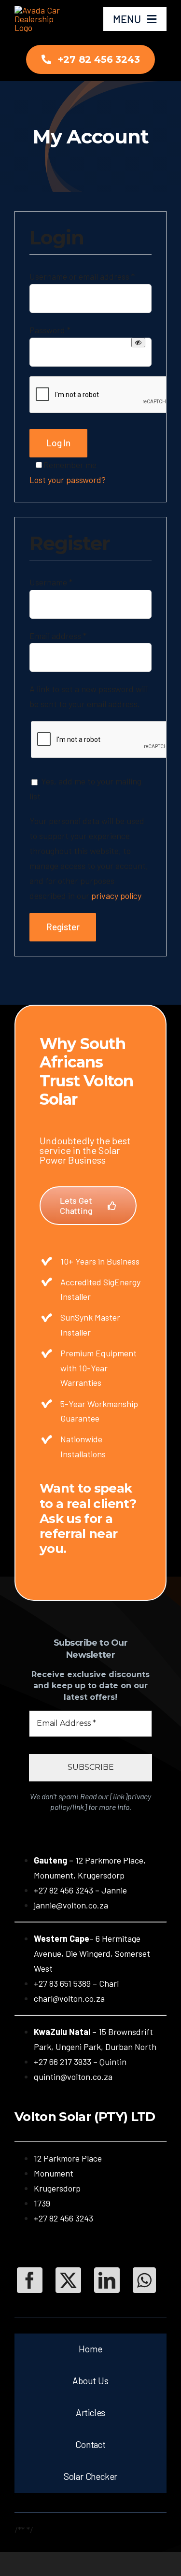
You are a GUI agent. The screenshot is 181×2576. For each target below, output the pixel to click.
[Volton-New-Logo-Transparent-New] (42, 10)
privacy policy (116, 896)
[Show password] (138, 342)
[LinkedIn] (107, 2280)
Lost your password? (68, 480)
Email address (58, 636)
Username (51, 582)
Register (63, 927)
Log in (58, 443)
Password (50, 330)
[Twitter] (68, 2280)
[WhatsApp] (144, 2280)
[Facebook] (30, 2280)
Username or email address (82, 276)
